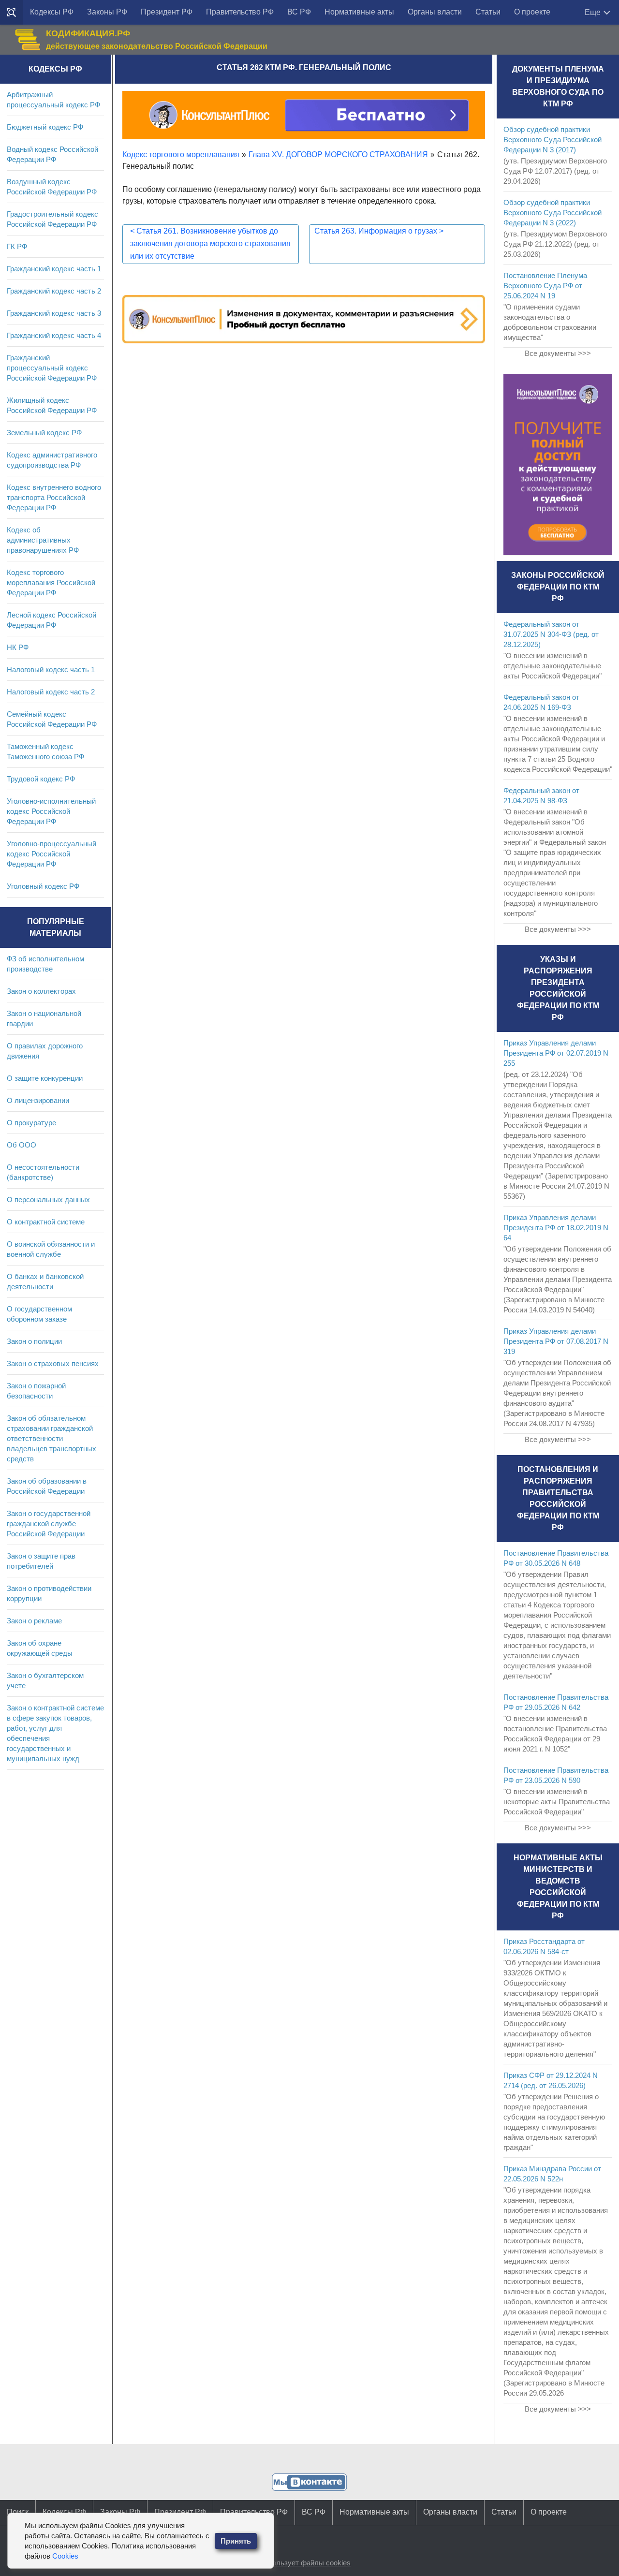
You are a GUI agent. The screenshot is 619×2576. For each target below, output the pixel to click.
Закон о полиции (34, 1341)
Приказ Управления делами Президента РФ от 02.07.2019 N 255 (556, 1053)
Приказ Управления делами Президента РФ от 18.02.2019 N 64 (556, 1228)
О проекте (532, 12)
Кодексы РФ (52, 12)
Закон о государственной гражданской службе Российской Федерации (49, 1524)
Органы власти (435, 12)
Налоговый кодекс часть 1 (51, 670)
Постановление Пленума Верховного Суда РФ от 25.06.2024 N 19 (545, 286)
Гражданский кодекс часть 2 (54, 291)
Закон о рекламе (34, 1621)
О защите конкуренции (45, 1078)
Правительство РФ (240, 12)
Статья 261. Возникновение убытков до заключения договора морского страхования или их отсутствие (210, 243)
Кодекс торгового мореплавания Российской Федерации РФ (51, 582)
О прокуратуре (31, 1123)
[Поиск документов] (12, 13)
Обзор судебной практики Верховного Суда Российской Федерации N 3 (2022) (553, 213)
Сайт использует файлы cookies (296, 2563)
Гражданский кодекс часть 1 (54, 269)
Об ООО (22, 1145)
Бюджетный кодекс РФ (45, 127)
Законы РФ (107, 12)
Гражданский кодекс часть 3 (54, 313)
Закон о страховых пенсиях (53, 1363)
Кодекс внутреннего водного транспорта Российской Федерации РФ (54, 497)
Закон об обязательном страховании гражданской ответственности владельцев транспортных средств (52, 1438)
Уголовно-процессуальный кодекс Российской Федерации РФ (52, 854)
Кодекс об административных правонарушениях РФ (43, 540)
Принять (236, 2541)
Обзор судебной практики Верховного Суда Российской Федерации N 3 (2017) (553, 140)
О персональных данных (48, 1200)
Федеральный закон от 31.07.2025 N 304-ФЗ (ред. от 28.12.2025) (551, 634)
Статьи (488, 12)
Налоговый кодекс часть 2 (51, 692)
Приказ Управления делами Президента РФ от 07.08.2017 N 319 (556, 1341)
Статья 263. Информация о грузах (379, 231)
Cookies (65, 2556)
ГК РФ (17, 246)
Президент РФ (167, 12)
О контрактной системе (46, 1222)
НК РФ (18, 647)
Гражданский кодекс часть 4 (54, 335)
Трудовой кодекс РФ (41, 779)
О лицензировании (38, 1100)
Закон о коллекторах (41, 991)
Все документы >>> (558, 353)
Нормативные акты (359, 12)
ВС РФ (299, 12)
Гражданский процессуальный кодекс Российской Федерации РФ (52, 368)
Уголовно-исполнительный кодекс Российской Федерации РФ (51, 811)
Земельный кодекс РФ (44, 433)
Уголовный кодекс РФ (43, 886)
